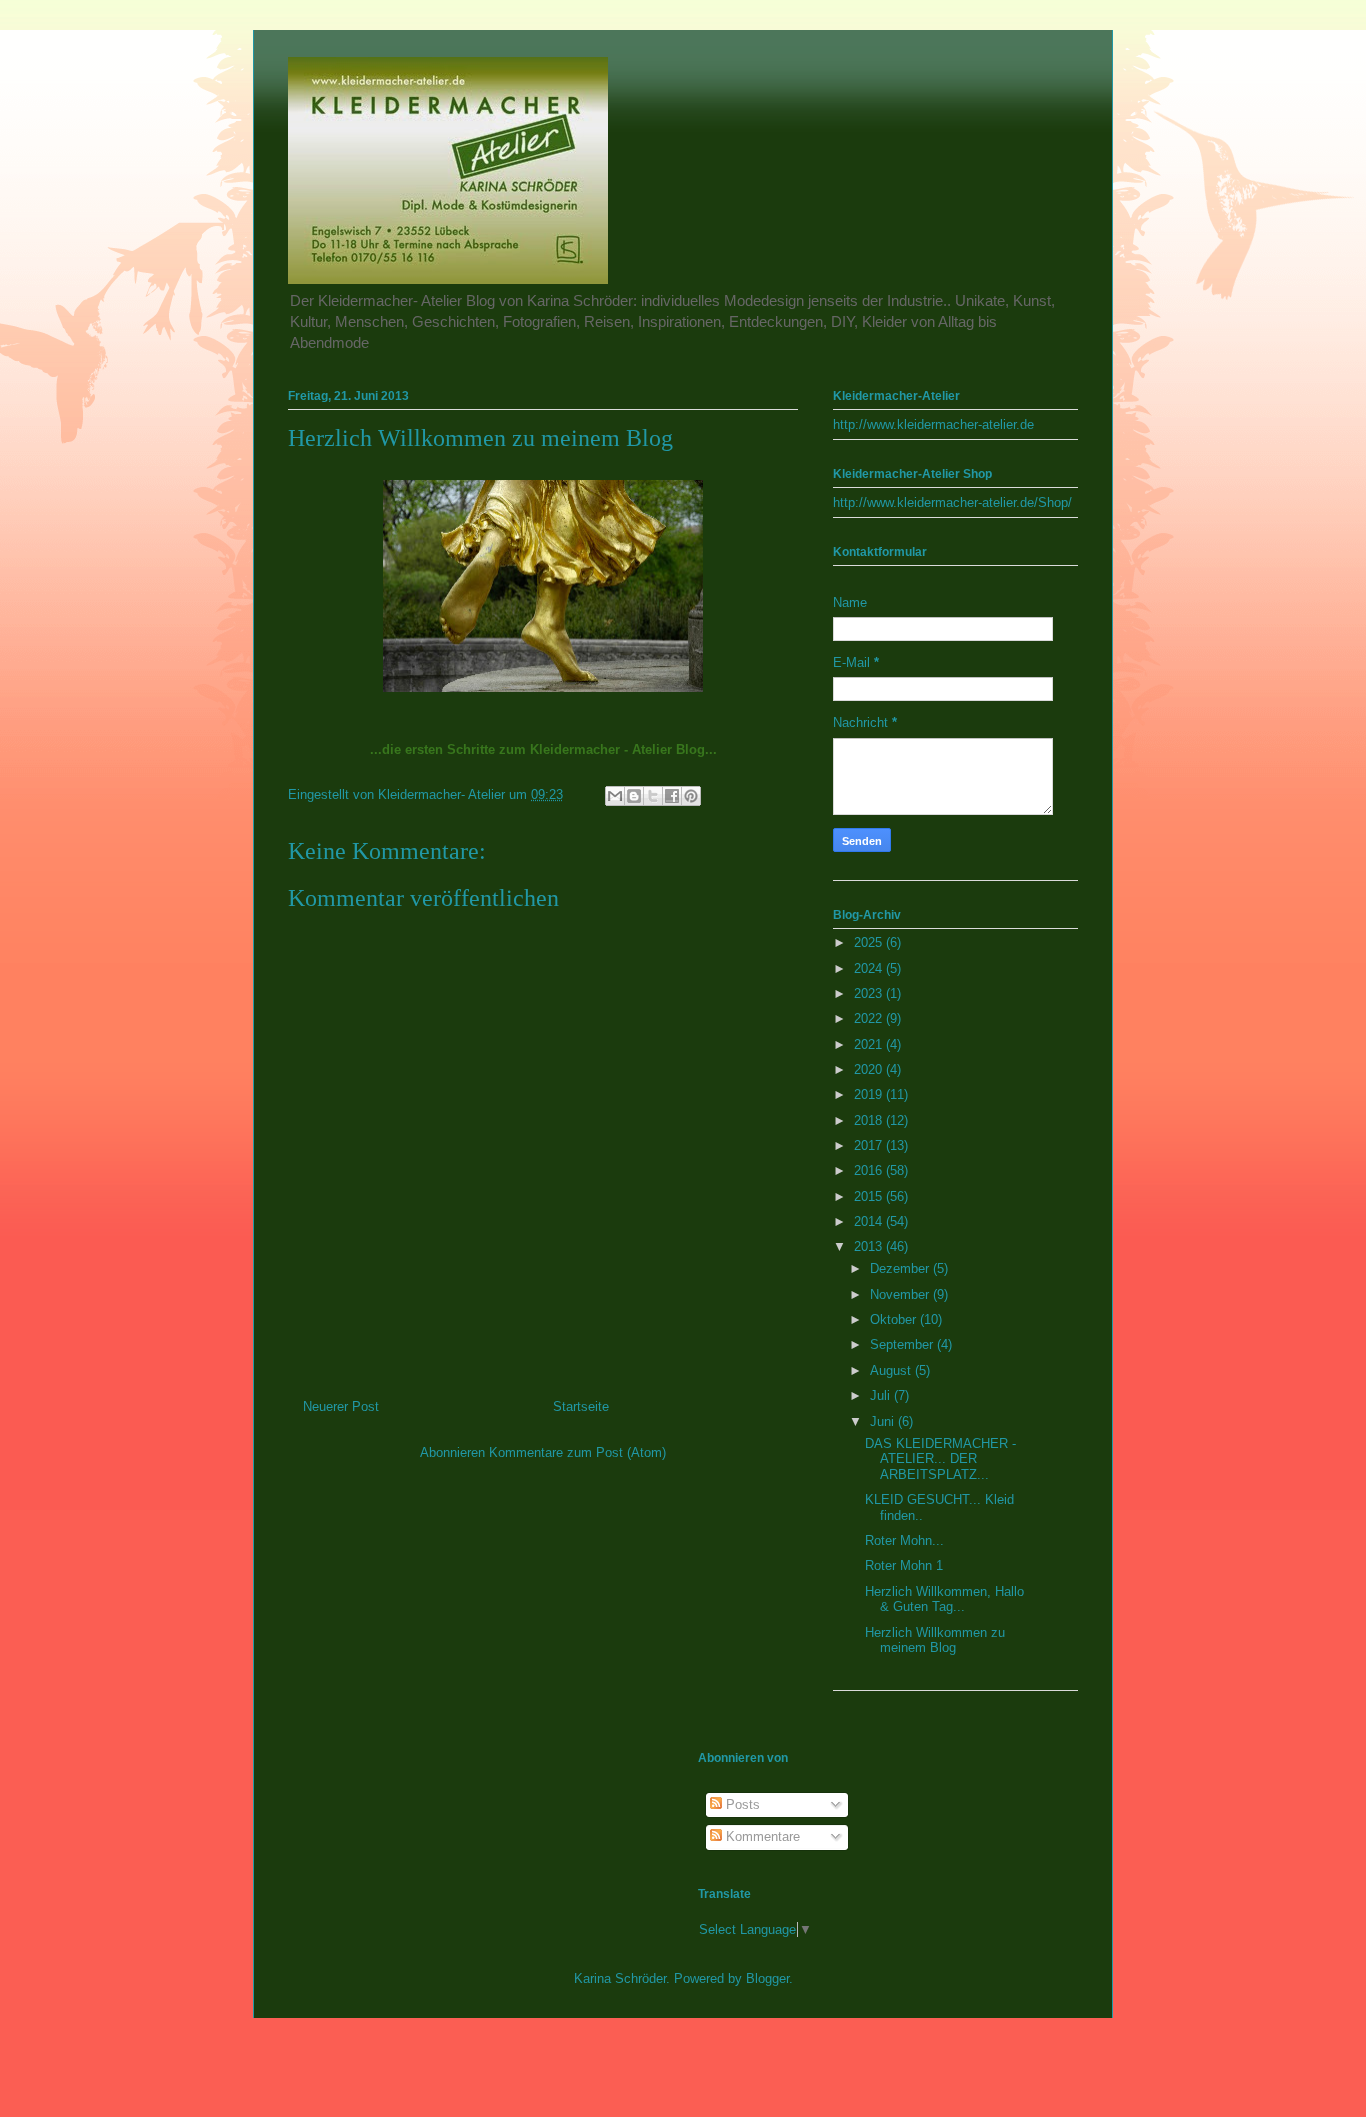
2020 (870, 1069)
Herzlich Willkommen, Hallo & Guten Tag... (944, 1599)
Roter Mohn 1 (904, 1565)
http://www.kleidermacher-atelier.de (933, 424)
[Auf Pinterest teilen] (691, 796)
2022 (870, 1018)
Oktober (895, 1319)
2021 (870, 1044)
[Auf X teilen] (653, 796)
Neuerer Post (341, 1406)
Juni (884, 1421)
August (892, 1370)
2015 (870, 1196)
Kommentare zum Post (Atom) (577, 1452)
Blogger (767, 1978)
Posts (741, 1804)
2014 (870, 1221)
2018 (870, 1120)
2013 (870, 1246)
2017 (870, 1145)
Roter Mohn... (904, 1540)
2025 (870, 942)
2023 (870, 993)
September (903, 1344)
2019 (870, 1094)
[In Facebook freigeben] (672, 796)
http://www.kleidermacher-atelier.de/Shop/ (952, 502)
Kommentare (761, 1836)
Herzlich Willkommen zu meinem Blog (935, 1640)
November (901, 1294)
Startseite (581, 1406)
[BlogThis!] (634, 796)
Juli (882, 1395)
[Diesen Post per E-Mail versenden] (615, 796)
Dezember (901, 1268)
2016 (870, 1170)
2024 (870, 968)
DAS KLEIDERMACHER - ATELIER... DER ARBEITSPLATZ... (940, 1459)
